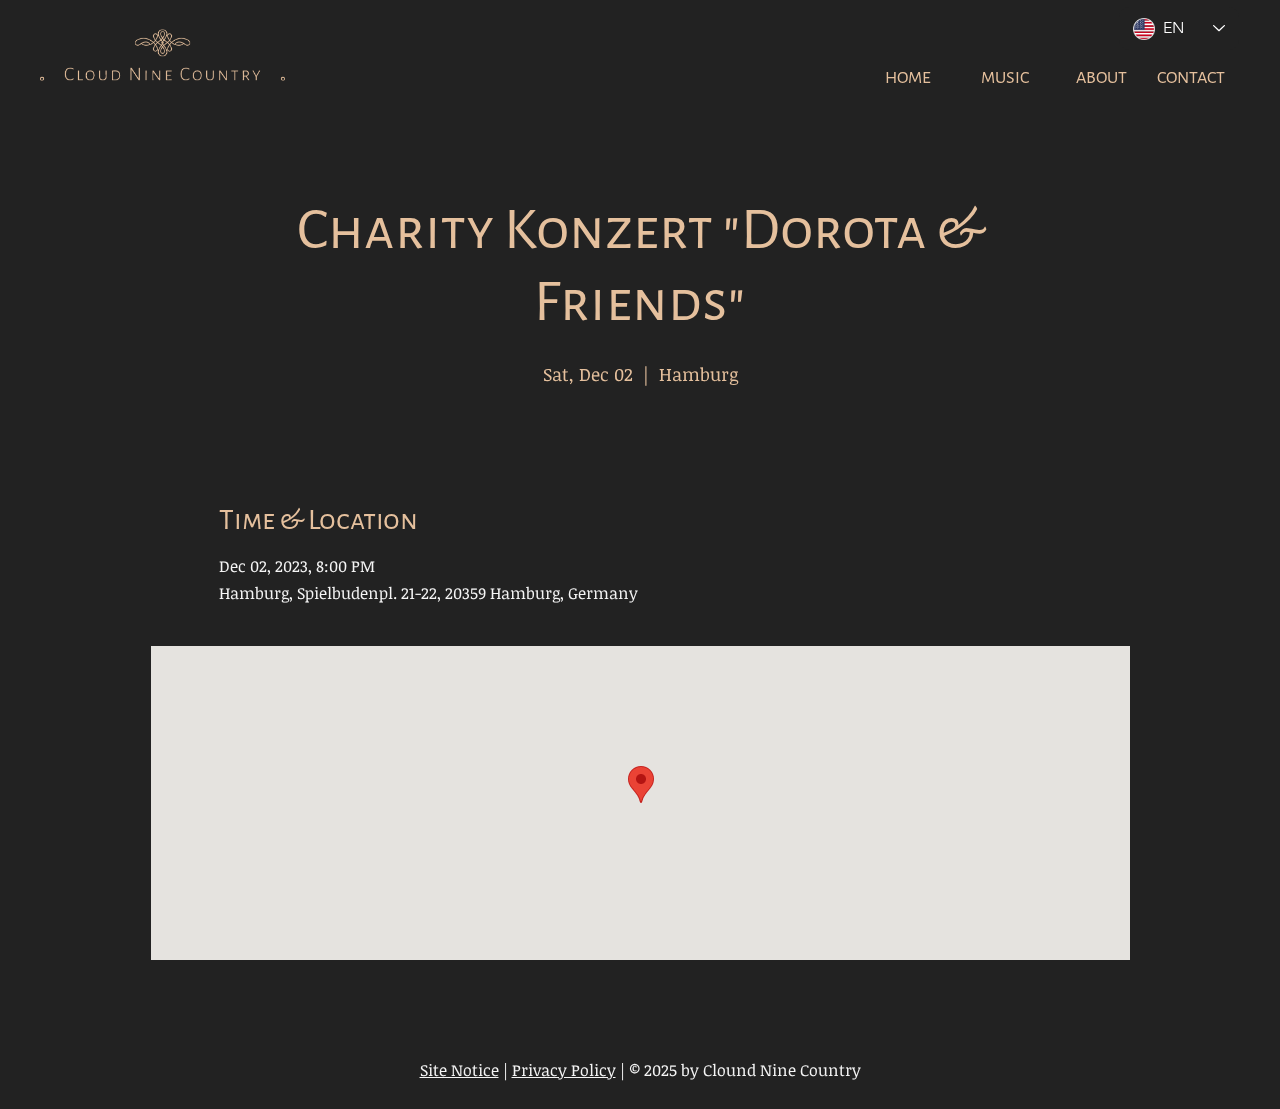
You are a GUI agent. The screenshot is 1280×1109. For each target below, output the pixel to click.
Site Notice (459, 1070)
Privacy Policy (564, 1070)
